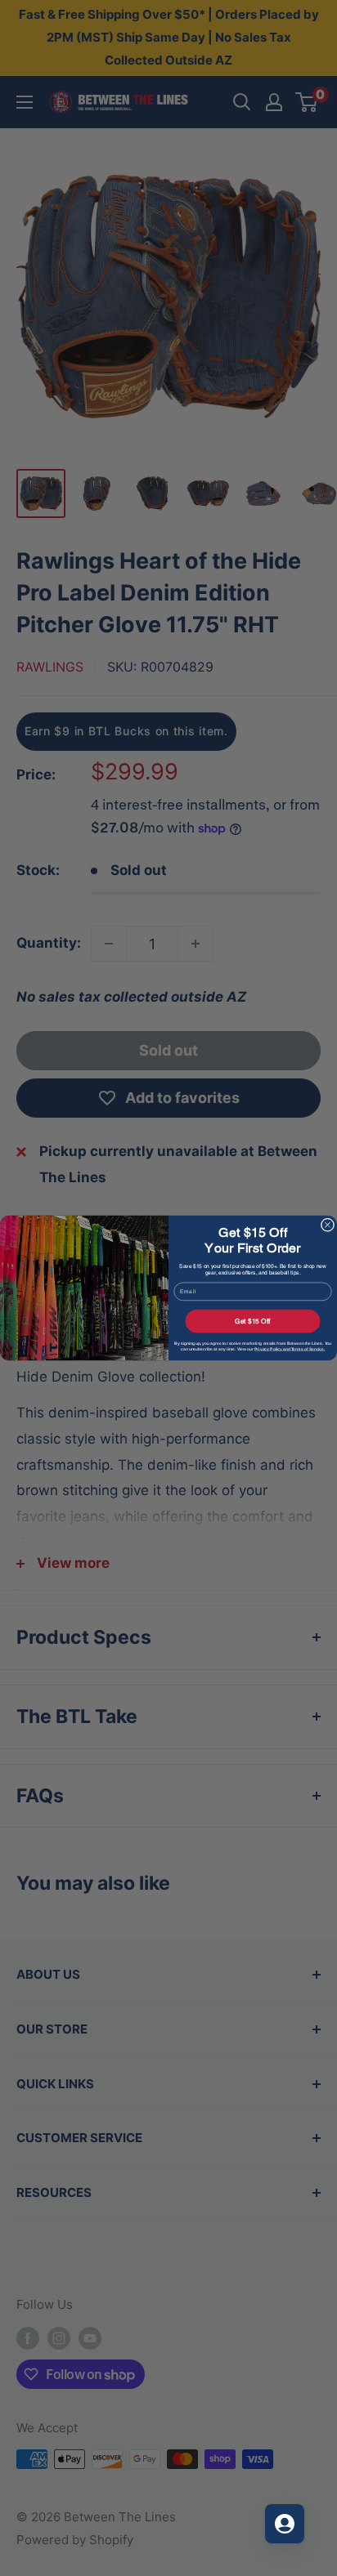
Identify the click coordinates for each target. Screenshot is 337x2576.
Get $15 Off (253, 1321)
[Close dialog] (328, 1225)
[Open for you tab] (285, 2524)
